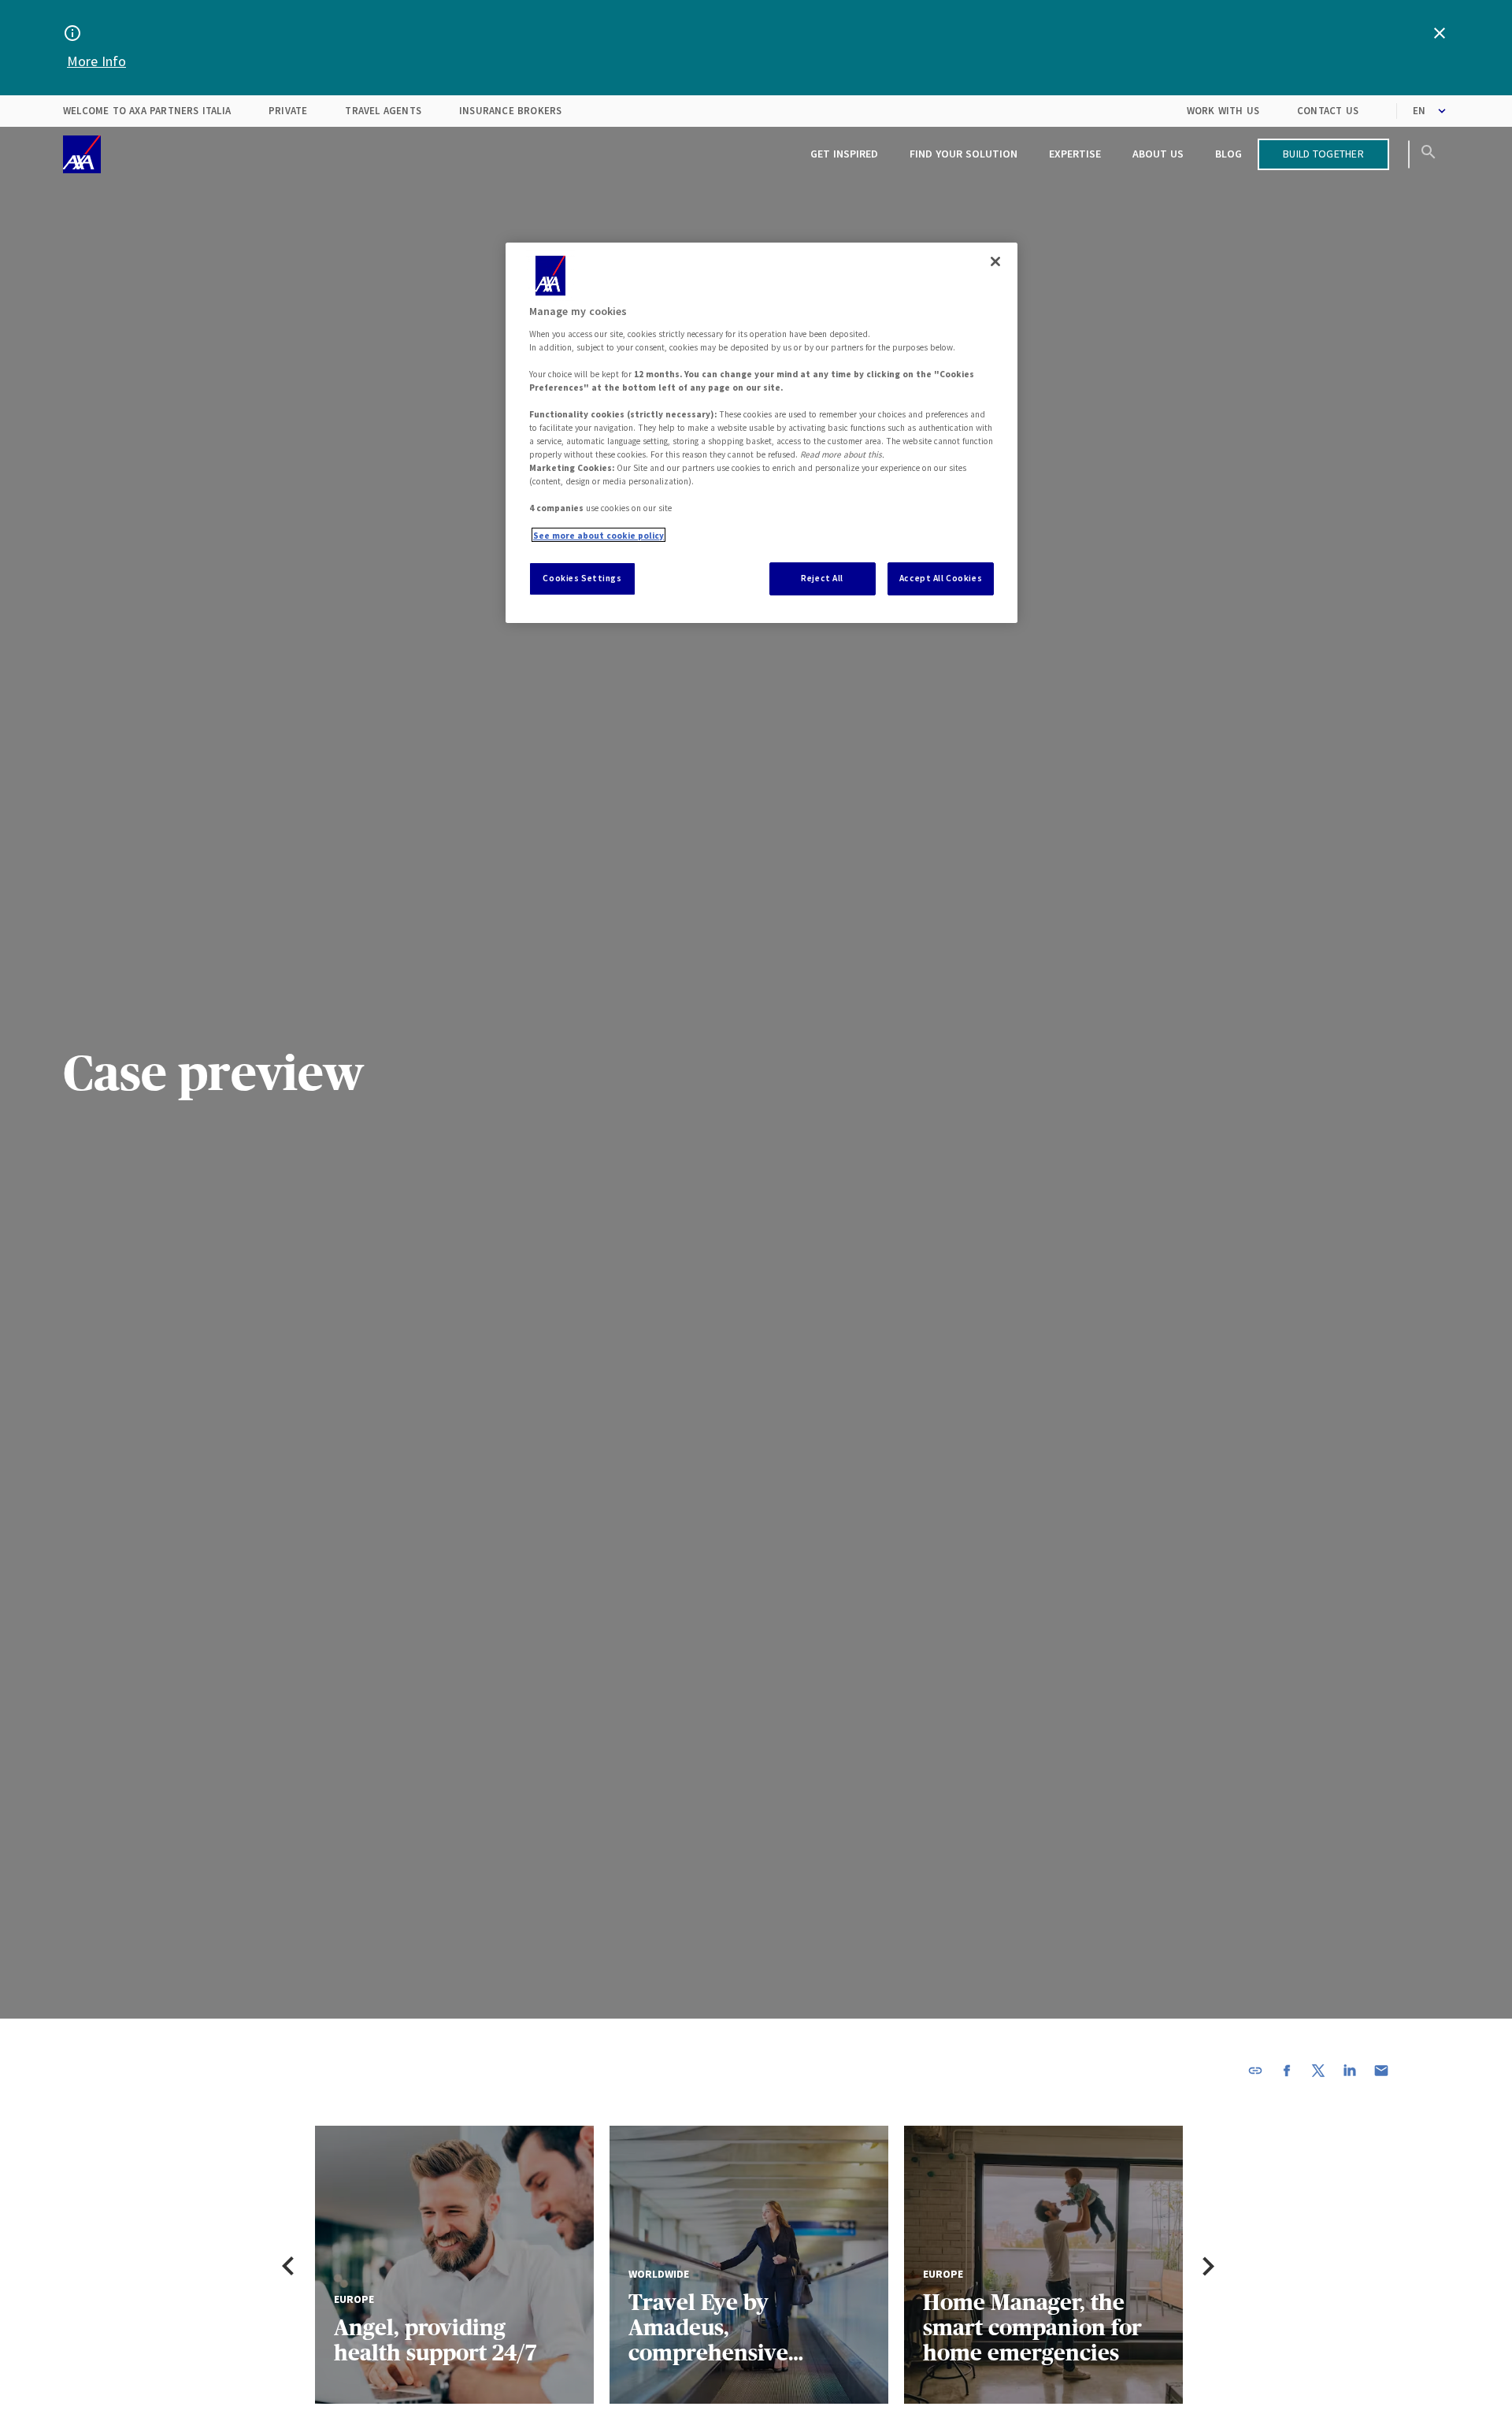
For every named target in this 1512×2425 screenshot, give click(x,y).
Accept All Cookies (941, 577)
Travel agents (383, 111)
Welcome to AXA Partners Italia (147, 111)
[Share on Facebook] (1287, 2071)
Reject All (822, 577)
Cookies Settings (582, 577)
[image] (82, 154)
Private (288, 111)
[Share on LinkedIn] (1350, 2071)
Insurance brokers (510, 111)
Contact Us (1328, 111)
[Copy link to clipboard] (1255, 2071)
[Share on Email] (1381, 2071)
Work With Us (1223, 111)
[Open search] (1429, 154)
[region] (762, 433)
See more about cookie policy (598, 535)
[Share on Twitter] (1318, 2071)
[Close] (995, 261)
